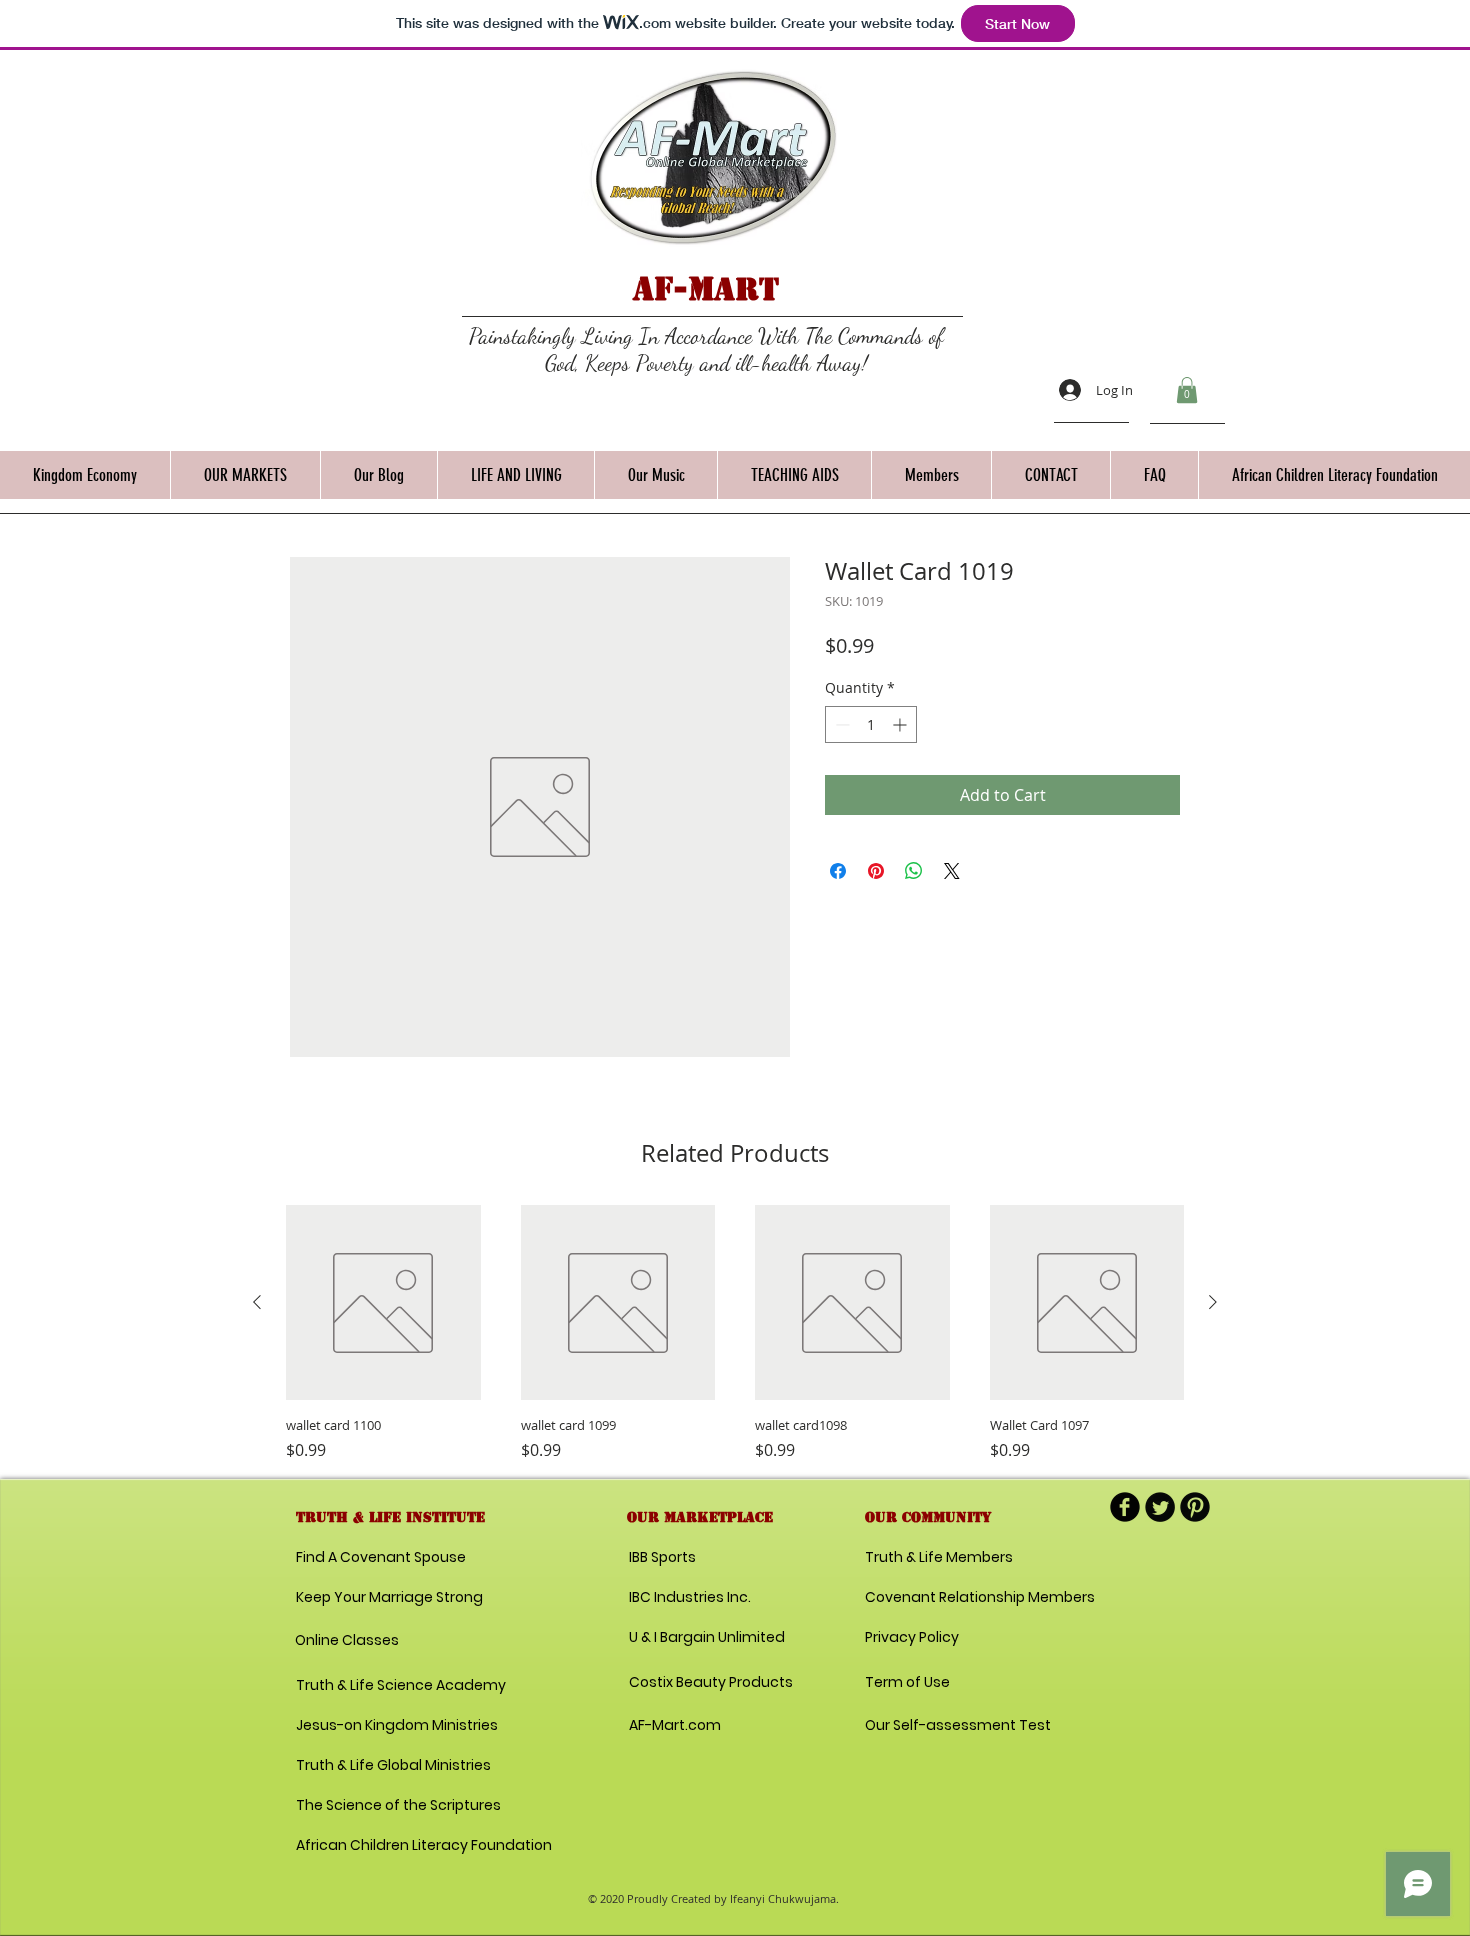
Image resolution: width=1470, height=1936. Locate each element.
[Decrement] (840, 724)
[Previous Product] (257, 1302)
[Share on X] (952, 871)
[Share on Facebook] (838, 871)
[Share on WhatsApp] (914, 871)
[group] (735, 1333)
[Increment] (901, 724)
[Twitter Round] (1160, 1507)
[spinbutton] (871, 724)
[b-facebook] (1125, 1507)
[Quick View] (383, 1302)
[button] (1187, 390)
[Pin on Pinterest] (876, 871)
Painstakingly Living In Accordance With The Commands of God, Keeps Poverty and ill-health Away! (706, 349)
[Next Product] (1213, 1302)
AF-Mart (706, 289)
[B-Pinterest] (1195, 1507)
